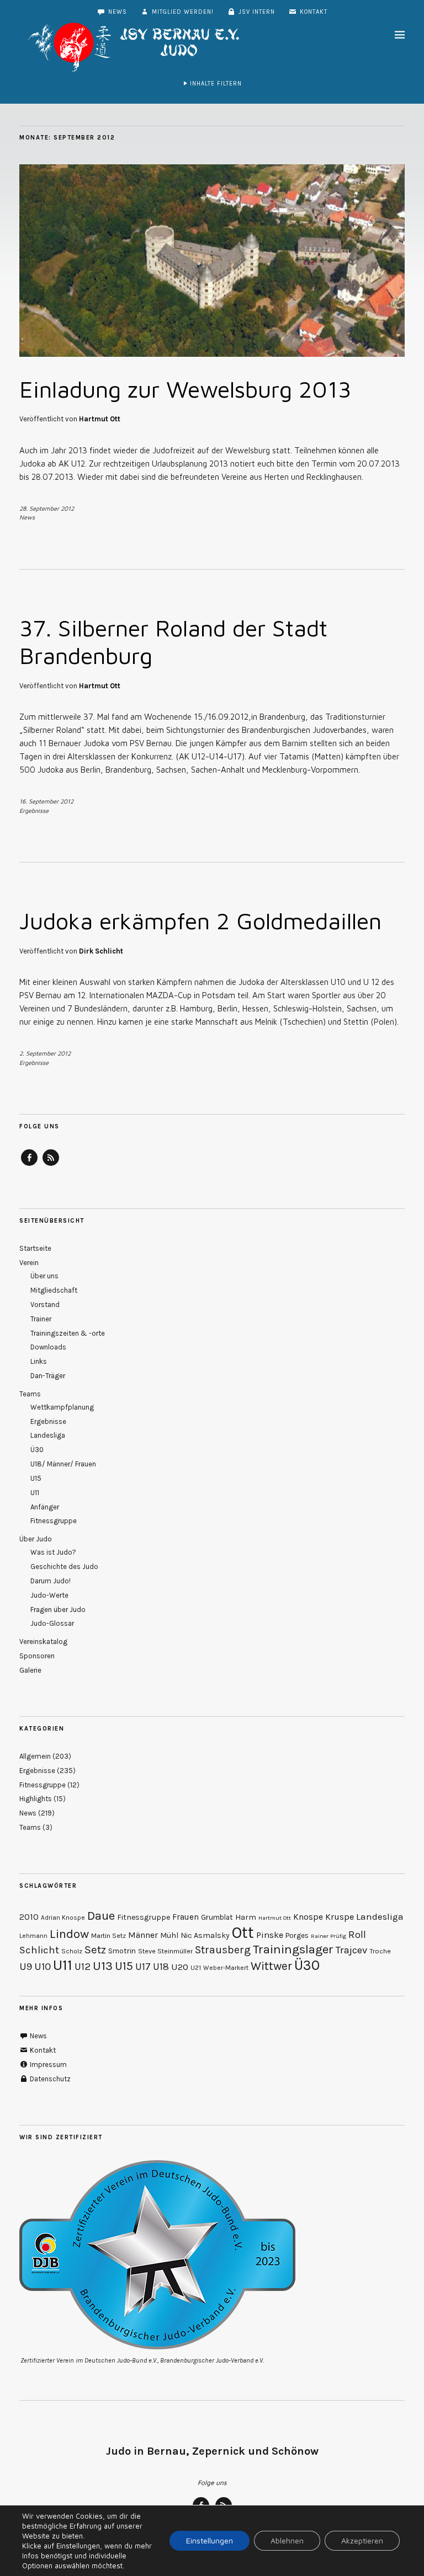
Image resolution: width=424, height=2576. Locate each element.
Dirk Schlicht (101, 951)
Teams (30, 1394)
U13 (103, 1966)
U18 (161, 1967)
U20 (180, 1967)
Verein (29, 1263)
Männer (143, 1935)
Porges (297, 1935)
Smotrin (122, 1951)
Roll (357, 1935)
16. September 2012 (46, 801)
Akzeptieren (362, 2540)
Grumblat (217, 1917)
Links (39, 1361)
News (116, 12)
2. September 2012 (45, 1053)
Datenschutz (49, 2079)
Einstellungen (210, 2540)
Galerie (30, 1670)
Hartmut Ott (100, 419)
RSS (51, 1165)
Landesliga (48, 1435)
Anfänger (45, 1507)
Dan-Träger (48, 1376)
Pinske (270, 1935)
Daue (101, 1916)
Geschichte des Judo (64, 1567)
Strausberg (223, 1950)
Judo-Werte (49, 1595)
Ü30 (37, 1450)
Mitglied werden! (182, 12)
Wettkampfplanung (62, 1407)
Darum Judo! (51, 1581)
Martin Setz (108, 1935)
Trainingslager (293, 1949)
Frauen (185, 1917)
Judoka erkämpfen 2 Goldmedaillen (200, 920)
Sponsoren (37, 1656)
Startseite (35, 1248)
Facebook (29, 1165)
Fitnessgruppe (54, 1521)
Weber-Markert (226, 1968)
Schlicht (39, 1950)
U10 (43, 1967)
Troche (380, 1951)
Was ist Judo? (53, 1552)
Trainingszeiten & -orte (68, 1333)
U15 (36, 1478)
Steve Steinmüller (165, 1951)
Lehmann (33, 1936)
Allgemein (35, 1756)
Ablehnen (287, 2540)
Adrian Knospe (63, 1918)
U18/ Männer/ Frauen (63, 1464)
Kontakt (312, 12)
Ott (243, 1932)
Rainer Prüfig (328, 1936)
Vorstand (45, 1305)
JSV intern (256, 12)
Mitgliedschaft (54, 1290)
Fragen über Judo (58, 1610)
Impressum (47, 2064)
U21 (196, 1968)
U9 (26, 1967)
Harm (246, 1917)
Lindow (69, 1934)
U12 (83, 1967)
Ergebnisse (34, 810)
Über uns (44, 1276)
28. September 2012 (47, 508)
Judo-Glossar (52, 1623)
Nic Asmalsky (205, 1935)
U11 (35, 1493)
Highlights (36, 1799)
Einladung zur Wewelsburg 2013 (185, 389)
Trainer (41, 1319)
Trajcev (351, 1950)
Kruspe (340, 1917)
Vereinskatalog (43, 1642)
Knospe (308, 1917)
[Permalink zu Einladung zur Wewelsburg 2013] (212, 354)
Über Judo (36, 1539)
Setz (95, 1950)
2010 (29, 1917)
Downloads (48, 1347)
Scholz (72, 1951)
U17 (143, 1967)
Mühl (169, 1935)
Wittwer (271, 1966)
